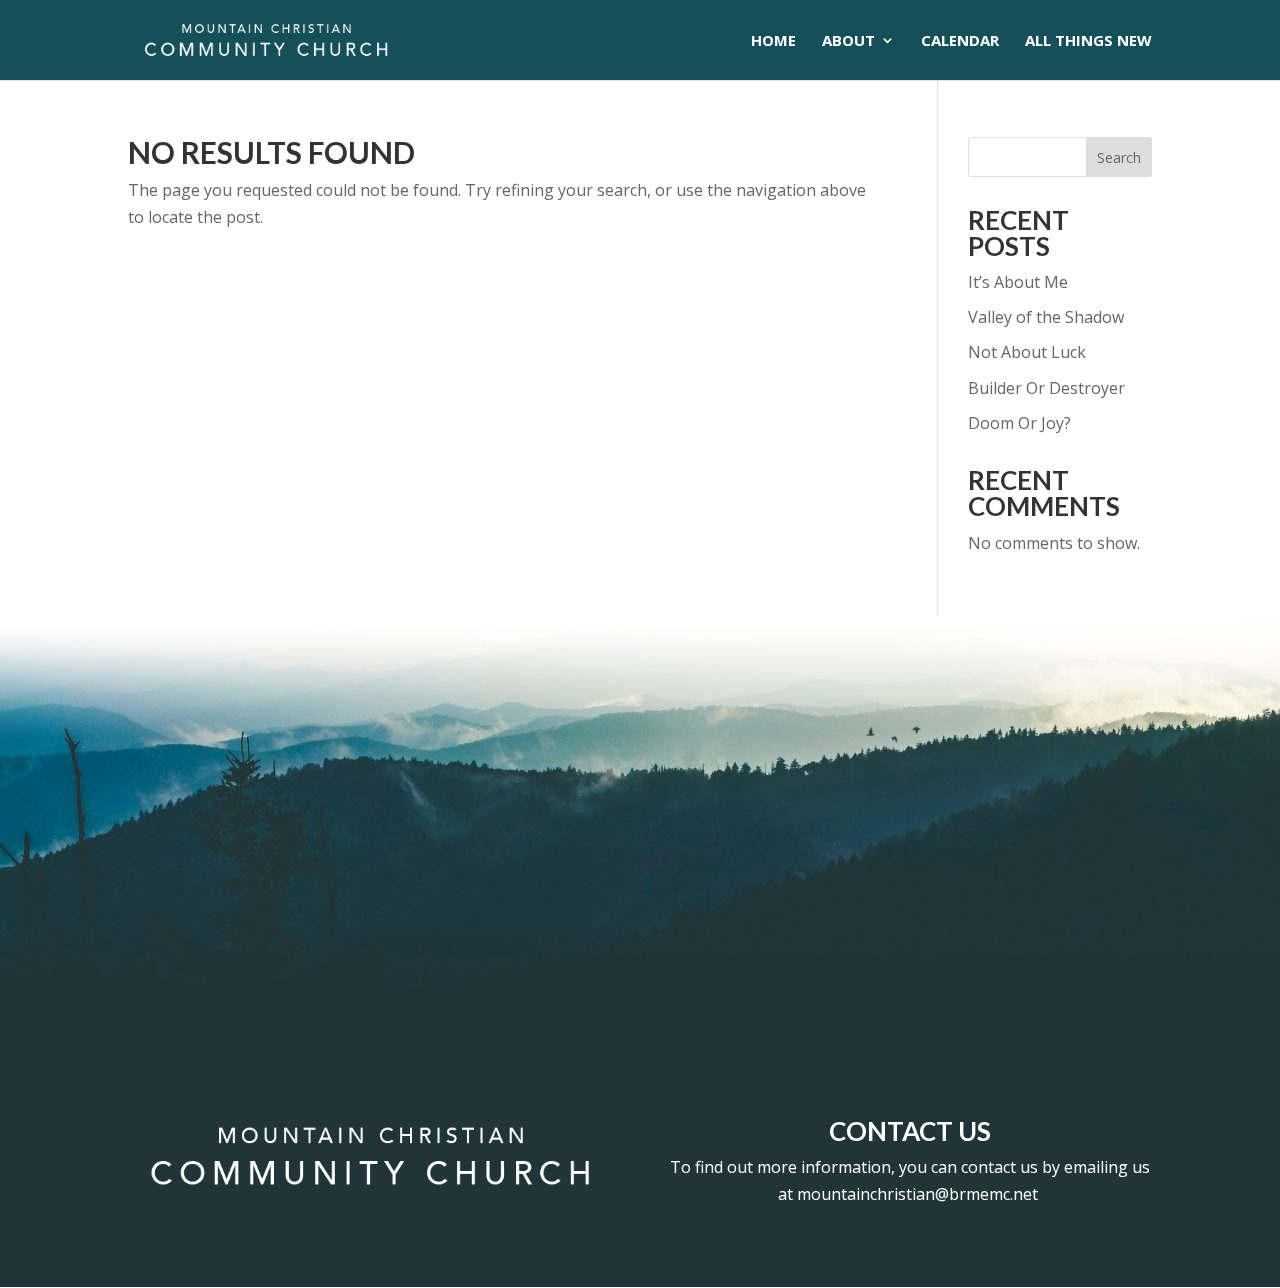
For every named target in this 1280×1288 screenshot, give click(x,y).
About (848, 41)
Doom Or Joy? (1019, 423)
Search (1119, 157)
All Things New (1088, 41)
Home (773, 41)
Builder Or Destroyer (1046, 388)
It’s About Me (1018, 282)
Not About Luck (1027, 352)
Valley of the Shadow (1046, 317)
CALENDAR (960, 41)
